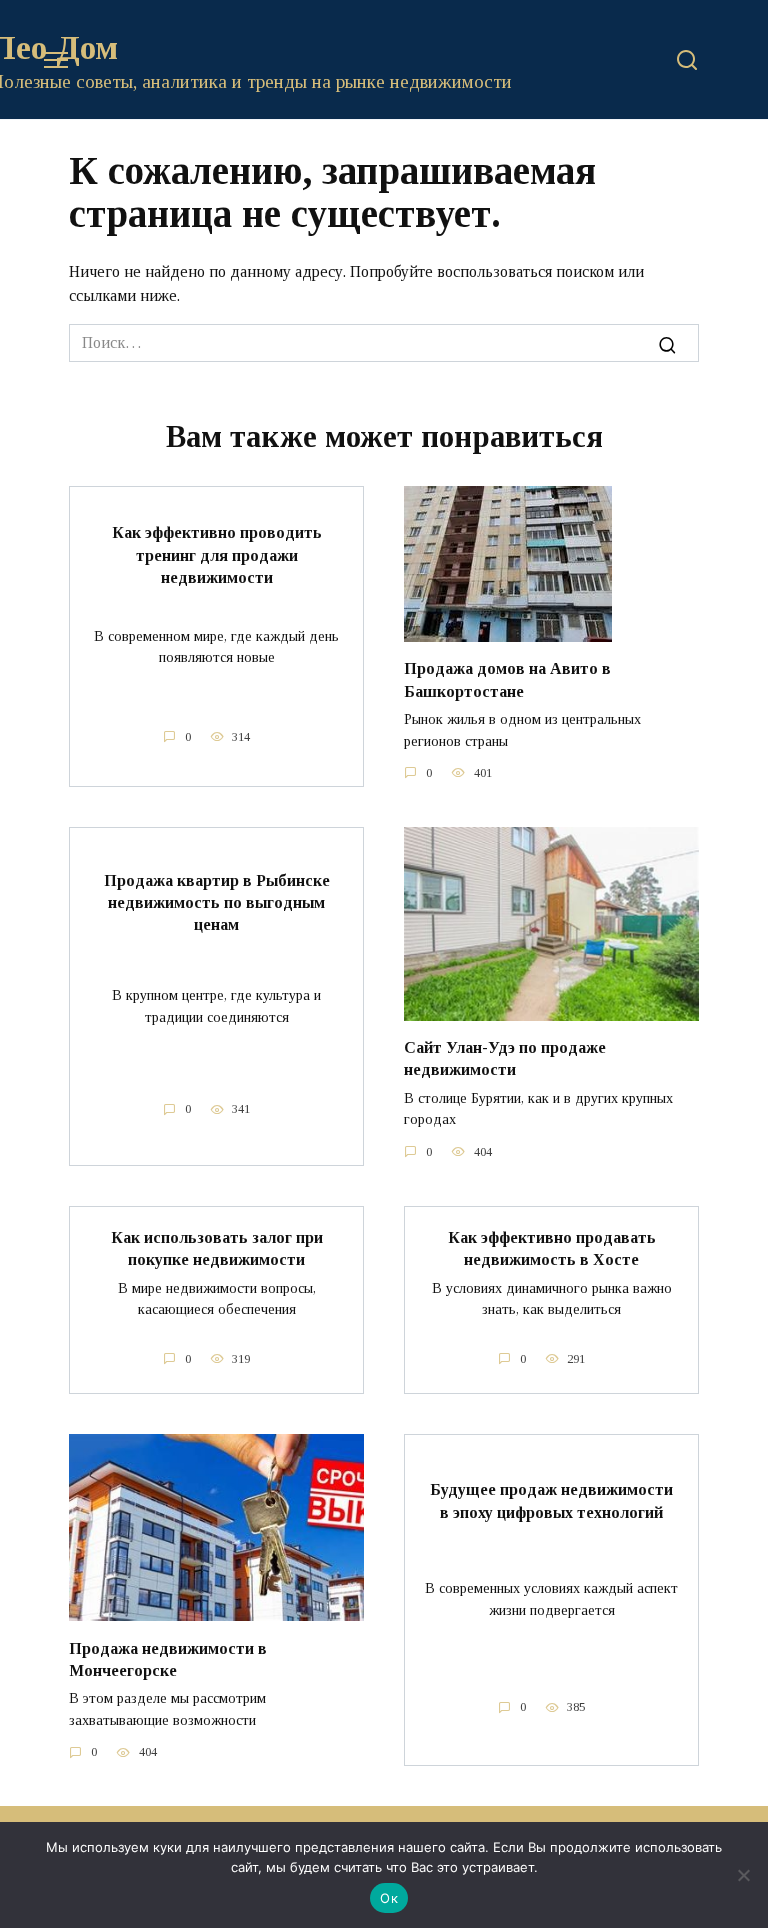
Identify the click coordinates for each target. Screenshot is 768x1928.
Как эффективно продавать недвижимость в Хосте (552, 1248)
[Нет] (743, 1875)
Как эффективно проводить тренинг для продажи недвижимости (217, 555)
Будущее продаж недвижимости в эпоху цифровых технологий (551, 1500)
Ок (389, 1898)
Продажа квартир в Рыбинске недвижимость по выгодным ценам (217, 902)
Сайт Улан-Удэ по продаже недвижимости (505, 1058)
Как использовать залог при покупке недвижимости (217, 1248)
